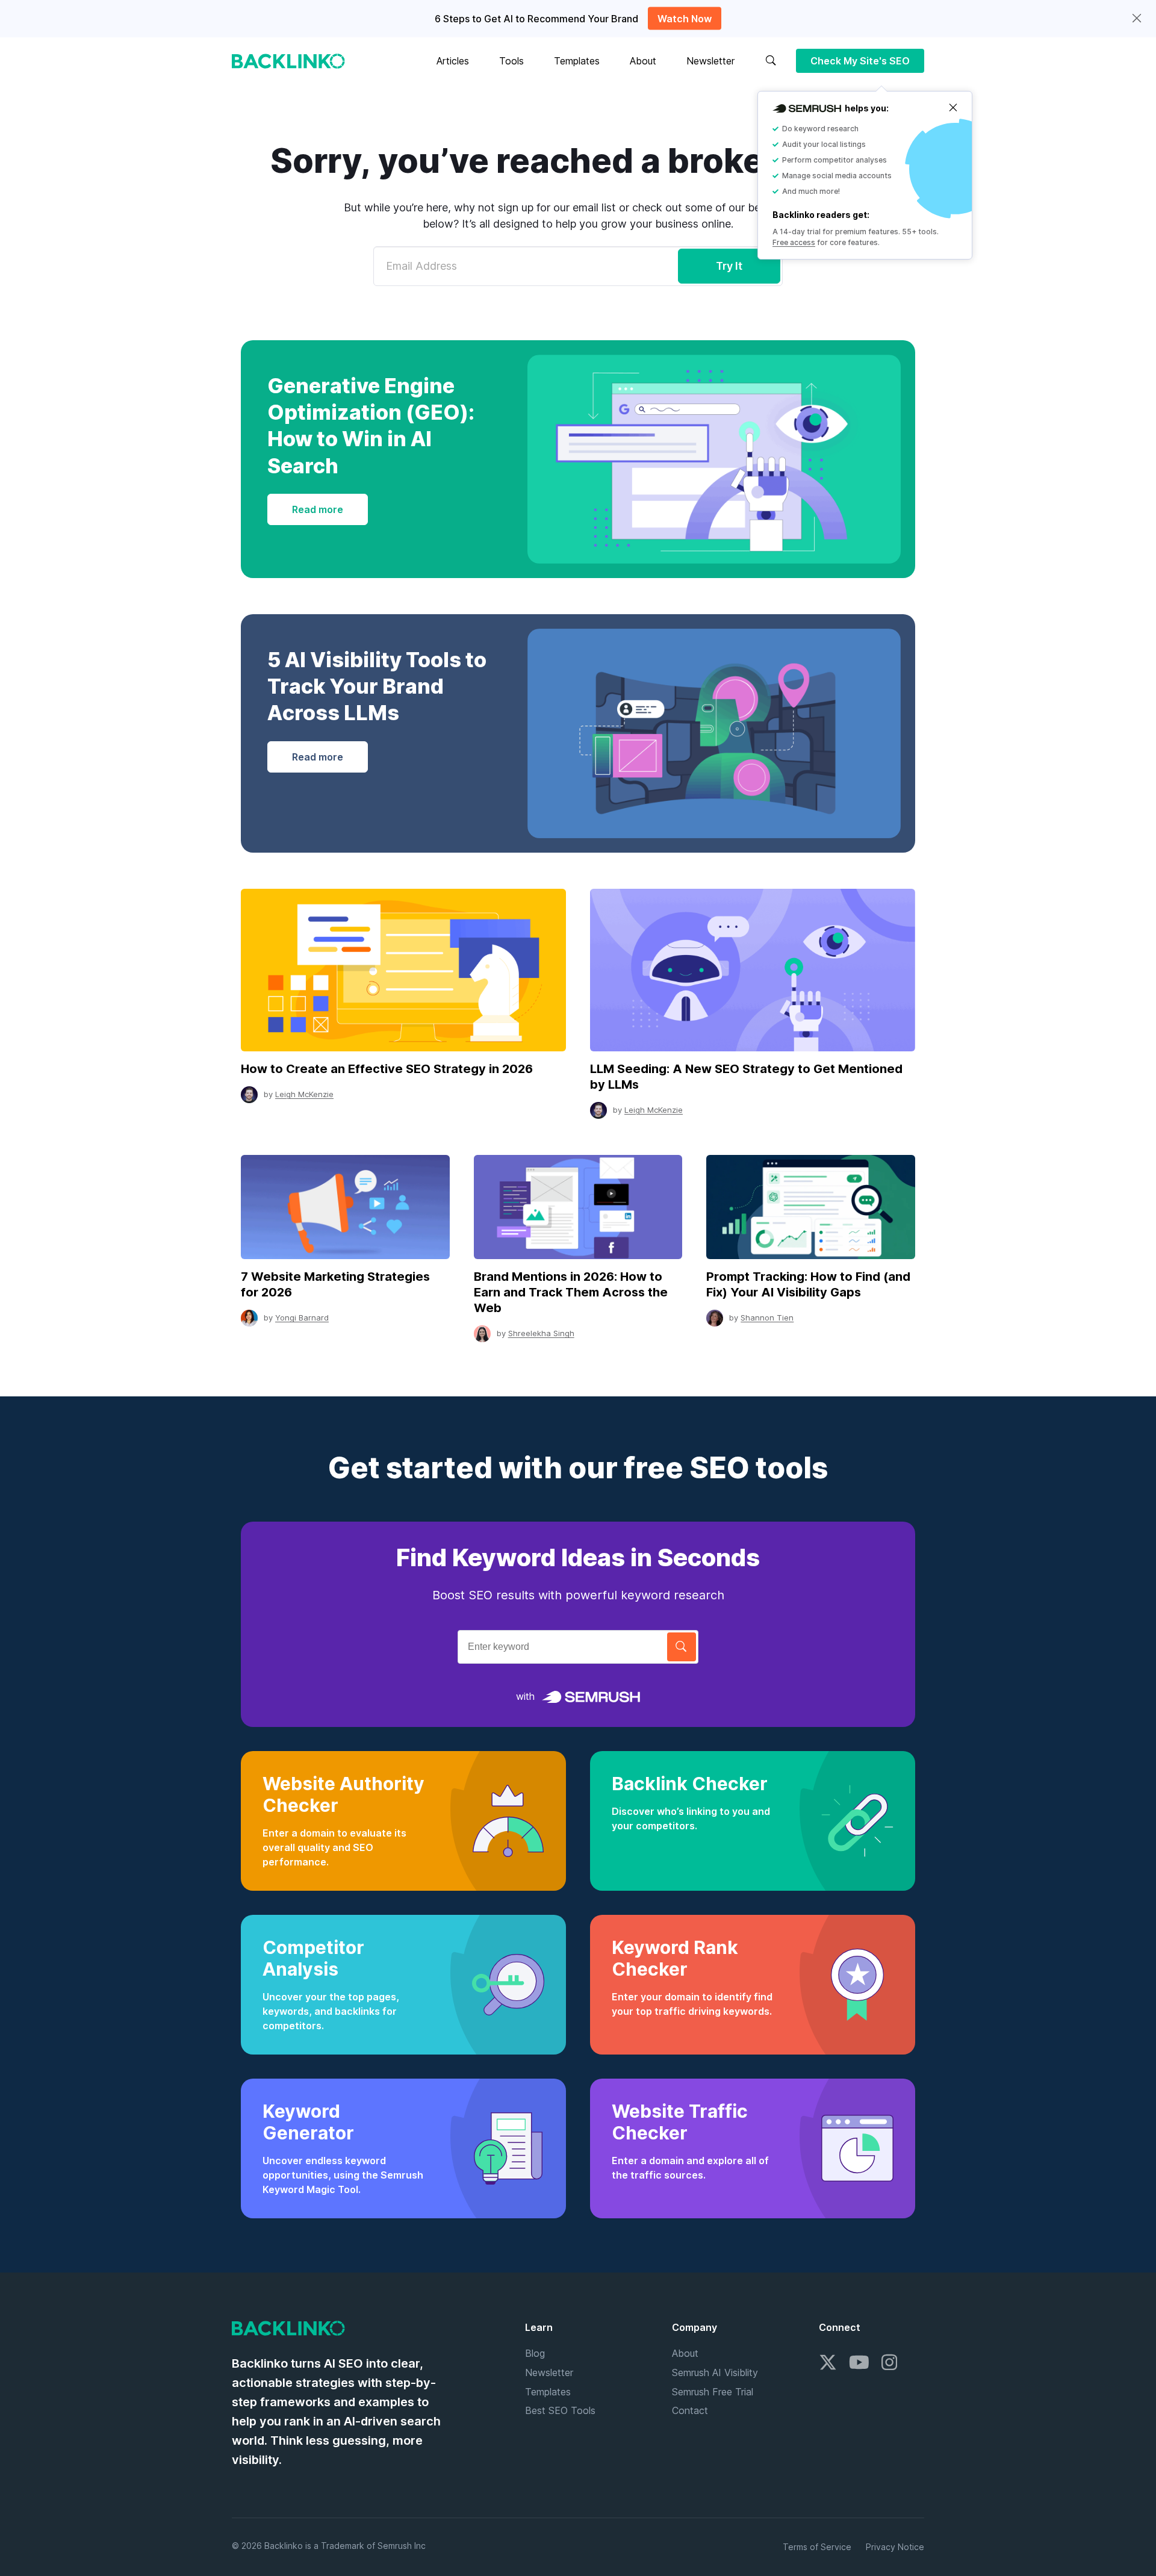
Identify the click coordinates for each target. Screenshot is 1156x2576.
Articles (453, 61)
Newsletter (710, 61)
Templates (577, 61)
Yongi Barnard (302, 1318)
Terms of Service (817, 2547)
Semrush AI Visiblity (715, 2372)
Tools (511, 61)
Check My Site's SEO (860, 61)
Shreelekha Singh (541, 1333)
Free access (794, 242)
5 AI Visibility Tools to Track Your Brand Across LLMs (377, 686)
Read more (318, 509)
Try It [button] (729, 266)
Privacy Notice (895, 2547)
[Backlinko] (288, 61)
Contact (690, 2410)
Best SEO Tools (560, 2410)
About (643, 61)
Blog (535, 2353)
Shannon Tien (767, 1318)
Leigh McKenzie (304, 1094)
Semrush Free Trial (713, 2392)
